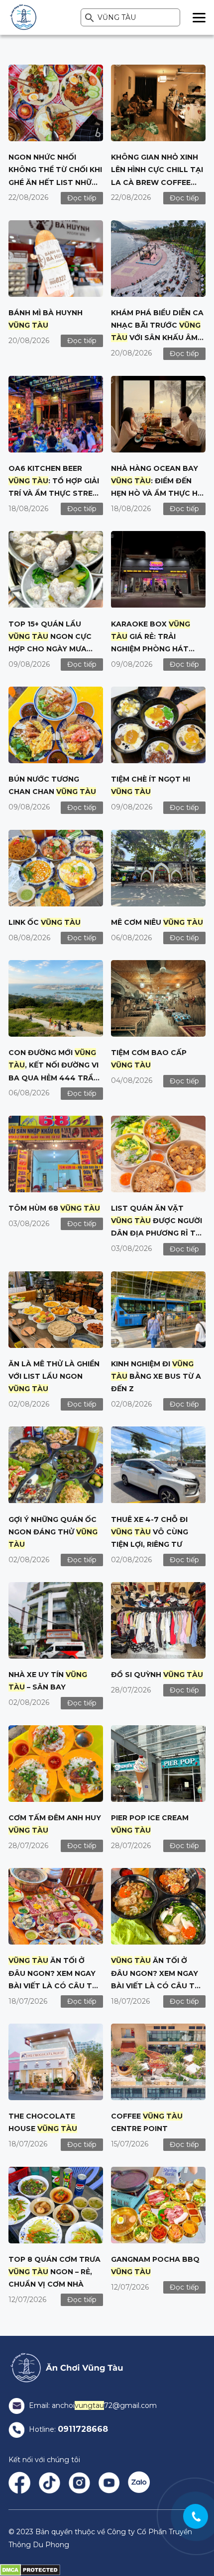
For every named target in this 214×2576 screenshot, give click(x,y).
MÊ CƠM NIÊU (157, 922)
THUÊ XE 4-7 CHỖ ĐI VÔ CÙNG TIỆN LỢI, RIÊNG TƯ (150, 1532)
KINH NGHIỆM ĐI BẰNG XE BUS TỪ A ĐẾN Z (156, 1376)
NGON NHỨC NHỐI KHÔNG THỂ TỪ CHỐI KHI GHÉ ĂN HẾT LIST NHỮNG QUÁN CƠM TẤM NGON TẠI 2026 (55, 182)
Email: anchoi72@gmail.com (92, 2405)
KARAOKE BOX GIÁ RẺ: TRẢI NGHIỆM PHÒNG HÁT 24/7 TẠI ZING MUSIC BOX (151, 649)
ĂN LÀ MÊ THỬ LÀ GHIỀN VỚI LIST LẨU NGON (54, 1376)
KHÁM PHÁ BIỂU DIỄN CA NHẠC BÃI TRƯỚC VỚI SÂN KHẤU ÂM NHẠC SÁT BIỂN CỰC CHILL (157, 338)
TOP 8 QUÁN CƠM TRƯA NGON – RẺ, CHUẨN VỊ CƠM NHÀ (54, 2272)
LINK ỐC (45, 922)
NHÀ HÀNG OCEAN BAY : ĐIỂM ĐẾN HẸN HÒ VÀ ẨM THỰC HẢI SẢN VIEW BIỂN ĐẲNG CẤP (158, 493)
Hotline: (67, 2429)
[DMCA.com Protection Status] (30, 2570)
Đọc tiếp (82, 198)
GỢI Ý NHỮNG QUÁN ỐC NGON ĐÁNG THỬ (53, 1532)
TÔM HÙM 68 (54, 1208)
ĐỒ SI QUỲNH (157, 1675)
